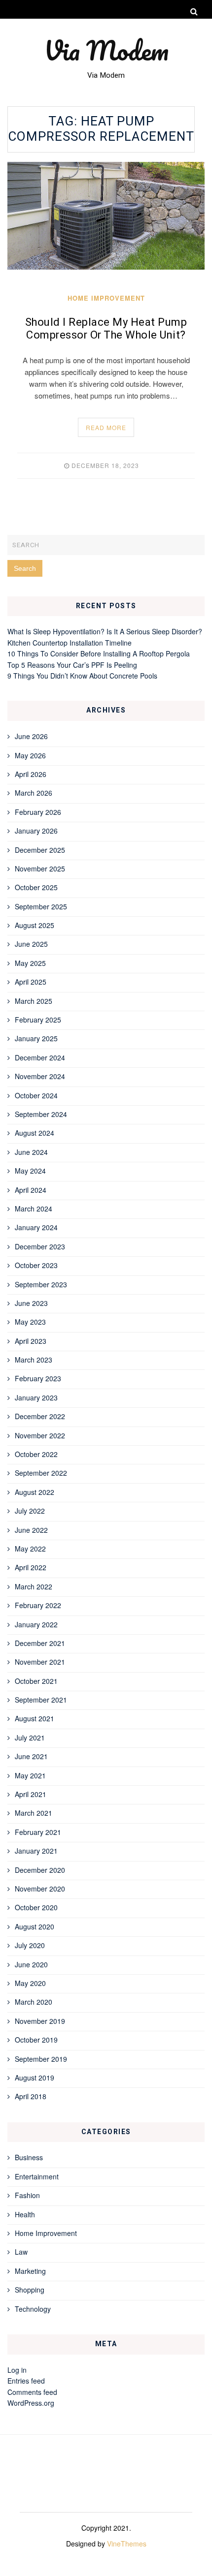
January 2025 (36, 1038)
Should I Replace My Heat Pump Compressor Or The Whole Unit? (106, 329)
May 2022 (30, 1549)
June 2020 (31, 1964)
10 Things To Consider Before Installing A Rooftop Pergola (99, 653)
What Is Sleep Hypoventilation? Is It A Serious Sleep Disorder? (105, 631)
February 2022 (38, 1605)
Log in (17, 2370)
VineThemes (127, 2544)
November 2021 (40, 1662)
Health (25, 2214)
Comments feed (32, 2392)
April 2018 (31, 2096)
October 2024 (36, 1095)
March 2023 (34, 1360)
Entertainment (37, 2176)
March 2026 (34, 793)
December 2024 (40, 1057)
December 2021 (40, 1643)
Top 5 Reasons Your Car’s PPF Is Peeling (72, 665)
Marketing (30, 2271)
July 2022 (30, 1511)
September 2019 (41, 2059)
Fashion (27, 2195)
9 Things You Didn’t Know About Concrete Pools (82, 676)
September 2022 (41, 1473)
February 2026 (38, 812)
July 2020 (30, 1945)
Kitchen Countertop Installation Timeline (70, 643)
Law (21, 2252)
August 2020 (35, 1926)
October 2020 (36, 1907)
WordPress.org (31, 2403)
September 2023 (41, 1284)
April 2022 (31, 1567)
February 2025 (38, 1020)
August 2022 (35, 1492)
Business (29, 2157)
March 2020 (34, 2002)
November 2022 (40, 1435)
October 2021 (36, 1681)
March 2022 (34, 1586)
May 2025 (30, 963)
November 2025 (40, 869)
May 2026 (30, 755)
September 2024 (41, 1114)
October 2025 (36, 887)
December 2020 (40, 1870)
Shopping (30, 2290)
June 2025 (31, 944)
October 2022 (36, 1454)
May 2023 (30, 1322)
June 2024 (31, 1152)
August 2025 (35, 925)
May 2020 (30, 1983)
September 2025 (41, 906)
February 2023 (38, 1378)
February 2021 (38, 1832)
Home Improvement (106, 298)
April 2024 (31, 1190)
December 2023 (40, 1246)
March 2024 (34, 1209)
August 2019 (35, 2078)
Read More (106, 427)
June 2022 (31, 1530)
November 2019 (40, 2021)
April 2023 (31, 1341)
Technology (33, 2309)
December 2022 (40, 1416)
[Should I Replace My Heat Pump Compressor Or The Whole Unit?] (106, 216)
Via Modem (106, 50)
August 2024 (35, 1133)
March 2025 (34, 1001)
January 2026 (36, 831)
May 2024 (30, 1171)
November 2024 (40, 1076)
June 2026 (31, 736)
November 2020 (40, 1889)
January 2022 (36, 1624)
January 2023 (36, 1397)
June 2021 (31, 1756)
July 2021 (30, 1738)
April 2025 (31, 982)
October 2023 (36, 1265)
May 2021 (30, 1775)
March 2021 (34, 1813)
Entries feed (26, 2381)
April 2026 (31, 774)
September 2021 (41, 1700)
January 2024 (36, 1227)
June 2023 (31, 1303)
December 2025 (40, 850)
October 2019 (36, 2040)
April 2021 (31, 1794)
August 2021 (35, 1718)
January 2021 (36, 1851)
